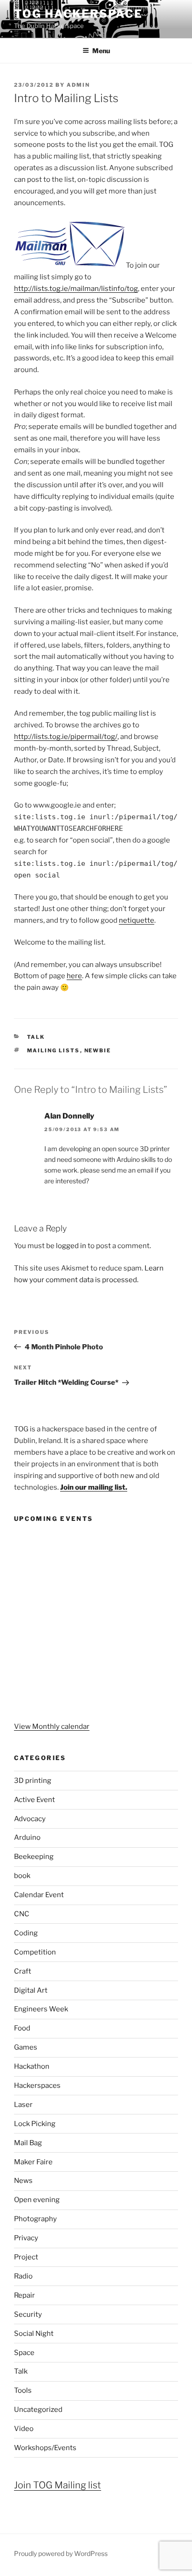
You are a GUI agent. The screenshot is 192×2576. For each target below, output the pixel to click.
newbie (98, 1050)
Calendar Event (39, 1895)
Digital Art (31, 1990)
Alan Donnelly (69, 1116)
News (23, 2181)
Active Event (34, 1800)
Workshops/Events (45, 2448)
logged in (71, 1246)
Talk (36, 1037)
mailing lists (54, 1050)
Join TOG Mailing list (58, 2485)
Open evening (37, 2200)
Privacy (26, 2238)
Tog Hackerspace (78, 14)
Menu (101, 51)
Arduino (27, 1837)
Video (24, 2429)
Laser (23, 2105)
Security (28, 2314)
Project (26, 2257)
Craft (23, 1971)
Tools (23, 2390)
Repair (24, 2295)
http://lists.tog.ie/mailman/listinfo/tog (76, 289)
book (22, 1876)
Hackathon (32, 2066)
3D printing (33, 1781)
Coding (26, 1933)
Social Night (34, 2334)
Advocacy (30, 1819)
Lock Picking (35, 2124)
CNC (22, 1914)
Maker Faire (33, 2162)
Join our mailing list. (94, 1487)
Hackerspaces (37, 2086)
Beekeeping (34, 1857)
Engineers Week (41, 2009)
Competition (35, 1952)
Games (26, 2047)
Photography (35, 2219)
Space (24, 2353)
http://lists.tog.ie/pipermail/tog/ (66, 737)
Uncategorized (38, 2410)
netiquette (137, 920)
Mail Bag (28, 2143)
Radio (23, 2276)
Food (22, 2028)
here (74, 976)
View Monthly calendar (52, 1727)
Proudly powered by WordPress (61, 2553)
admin (78, 85)
